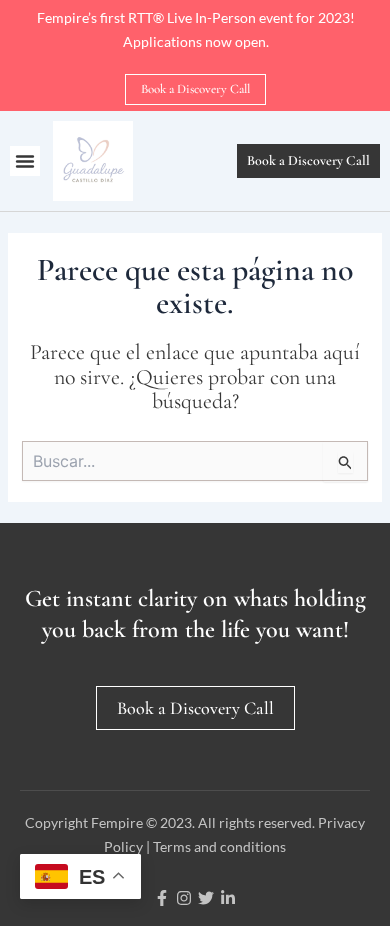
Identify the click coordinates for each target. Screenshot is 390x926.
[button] (25, 161)
